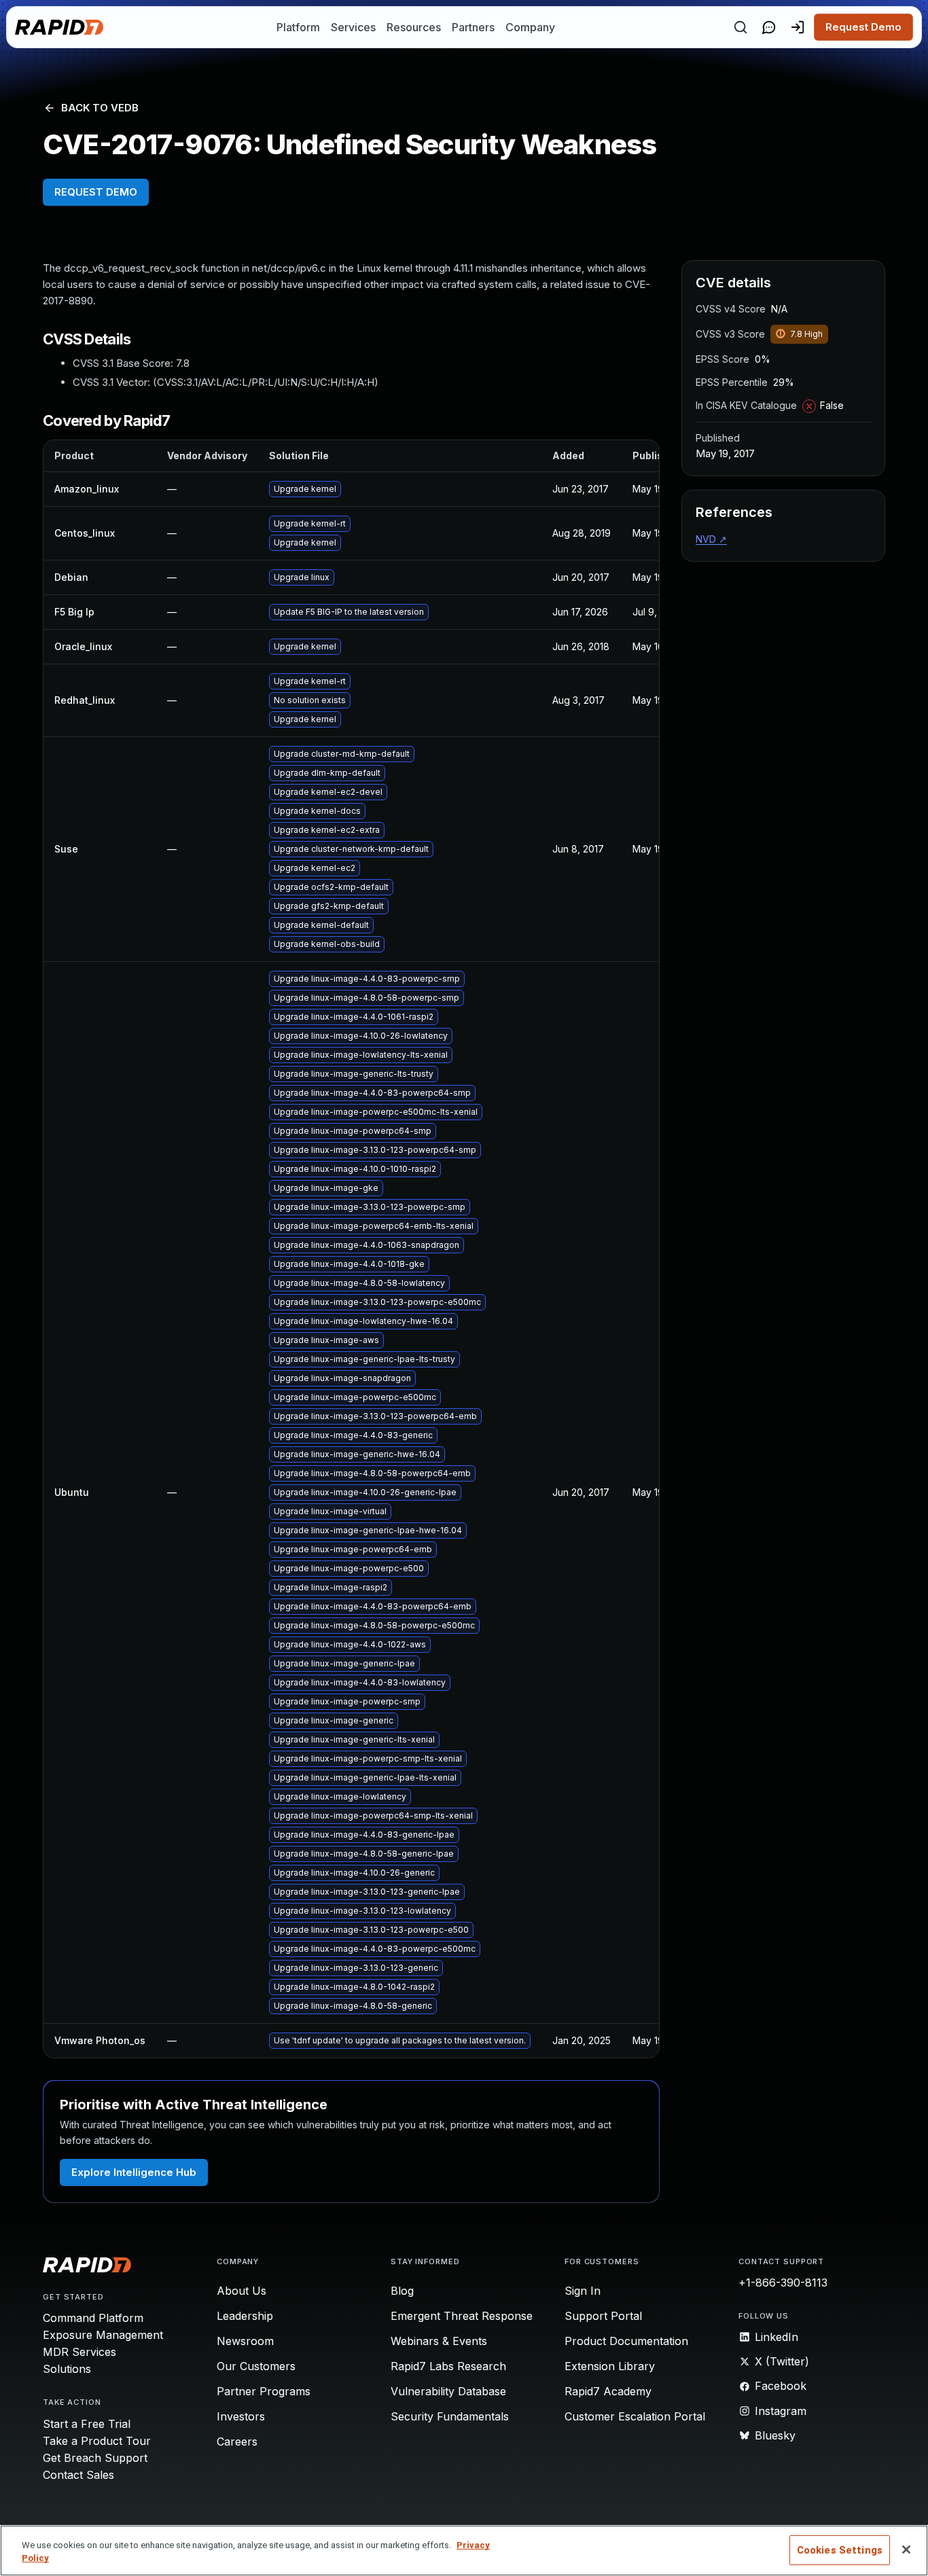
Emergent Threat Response (462, 2316)
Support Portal (603, 2316)
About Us (242, 2291)
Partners (473, 27)
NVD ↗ (711, 539)
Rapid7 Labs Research (448, 2366)
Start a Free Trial (87, 2424)
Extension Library (610, 2366)
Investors (241, 2416)
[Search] (740, 27)
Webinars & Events (439, 2341)
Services (353, 27)
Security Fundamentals (450, 2416)
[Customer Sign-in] (798, 27)
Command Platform (93, 2318)
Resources (414, 27)
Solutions (67, 2369)
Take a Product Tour (97, 2441)
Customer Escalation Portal (635, 2416)
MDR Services (79, 2352)
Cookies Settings (840, 2550)
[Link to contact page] (769, 27)
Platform (298, 27)
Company (530, 27)
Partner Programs (264, 2391)
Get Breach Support (95, 2458)
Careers (237, 2441)
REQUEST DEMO (96, 192)
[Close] (906, 2550)
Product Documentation (626, 2341)
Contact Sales (78, 2475)
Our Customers (256, 2366)
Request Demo (863, 27)
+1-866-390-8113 (783, 2283)
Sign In (583, 2291)
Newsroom (245, 2341)
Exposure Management (103, 2335)
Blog (402, 2291)
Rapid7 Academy (608, 2391)
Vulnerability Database (448, 2391)
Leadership (245, 2316)
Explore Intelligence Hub (134, 2172)
